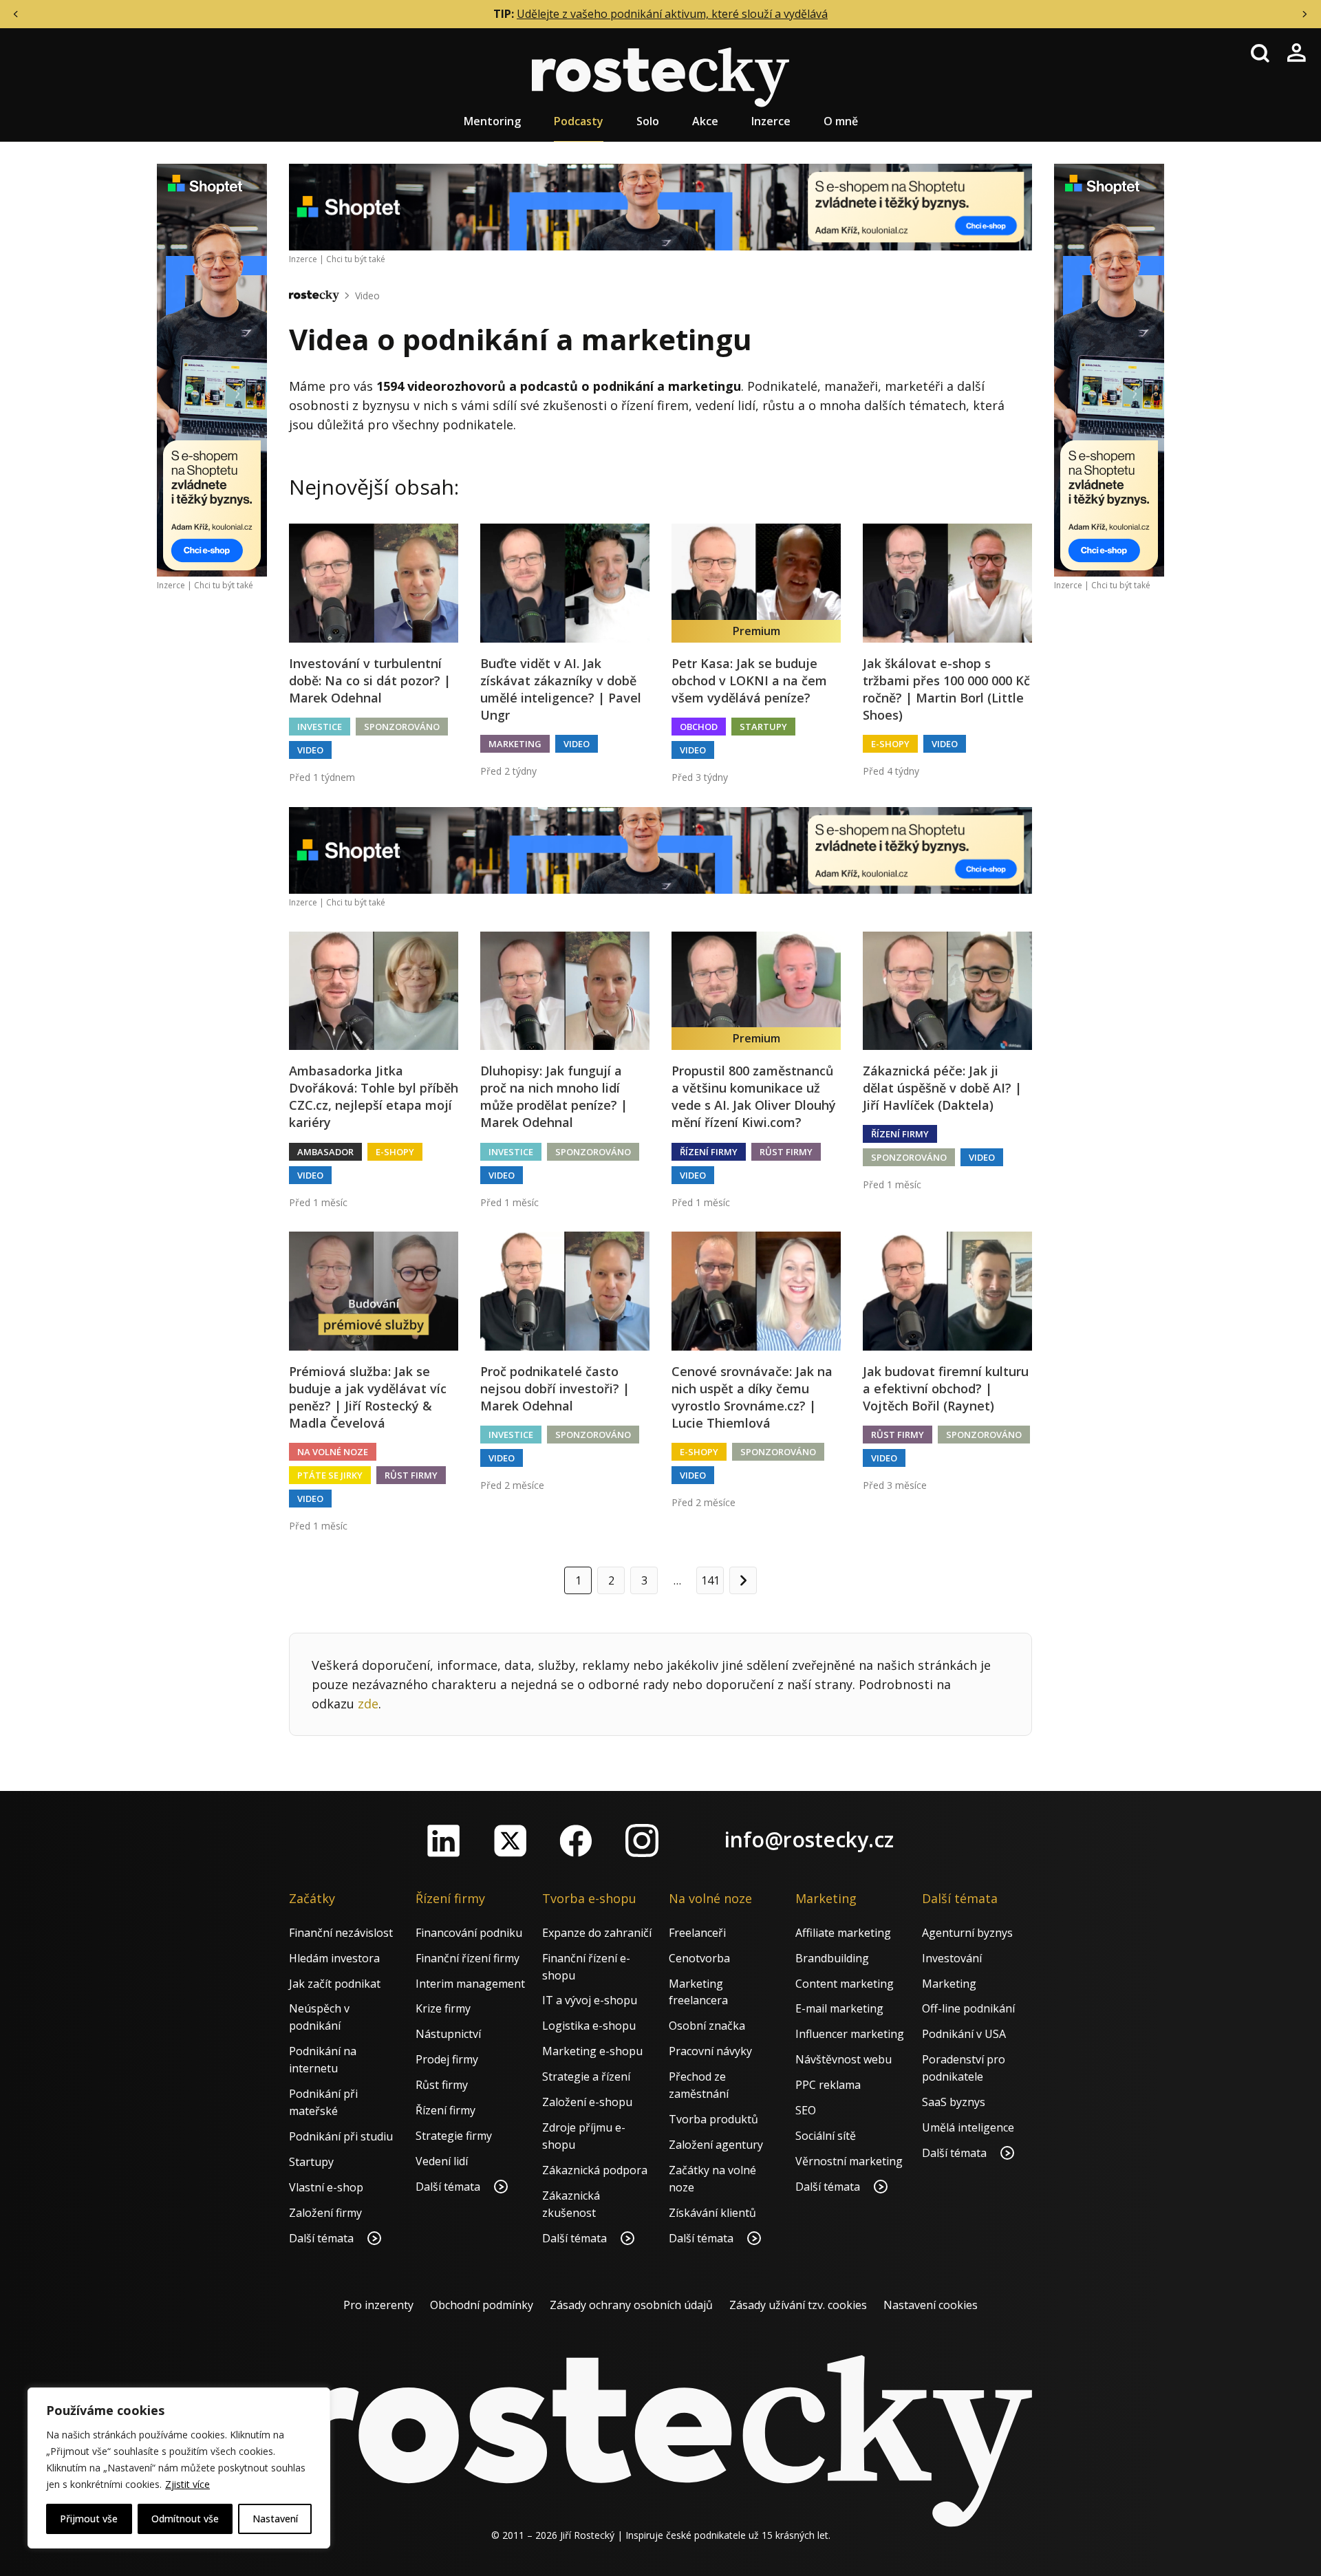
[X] (510, 1840)
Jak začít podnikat (335, 1984)
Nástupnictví (448, 2034)
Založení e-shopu (587, 2102)
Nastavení (275, 2519)
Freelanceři (697, 1933)
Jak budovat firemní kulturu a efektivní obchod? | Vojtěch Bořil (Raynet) (946, 1388)
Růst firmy (786, 1152)
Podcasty (579, 121)
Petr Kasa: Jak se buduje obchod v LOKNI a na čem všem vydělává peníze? (749, 680)
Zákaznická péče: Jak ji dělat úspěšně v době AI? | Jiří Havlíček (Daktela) (942, 1088)
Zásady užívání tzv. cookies (798, 2305)
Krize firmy (443, 2008)
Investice (320, 727)
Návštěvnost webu (844, 2059)
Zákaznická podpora (595, 2170)
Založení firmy (325, 2213)
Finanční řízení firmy (468, 1958)
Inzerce (771, 121)
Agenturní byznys (967, 1933)
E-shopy (890, 744)
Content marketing (845, 1984)
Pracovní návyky (710, 2051)
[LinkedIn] (444, 1840)
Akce (705, 121)
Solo (648, 121)
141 (710, 1580)
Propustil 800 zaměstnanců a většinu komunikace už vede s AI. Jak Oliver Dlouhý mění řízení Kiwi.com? (754, 1097)
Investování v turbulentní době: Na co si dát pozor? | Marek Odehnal (370, 680)
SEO (806, 2110)
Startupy (763, 727)
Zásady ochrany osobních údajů (631, 2305)
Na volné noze (333, 1452)
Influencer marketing (850, 2034)
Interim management (470, 1984)
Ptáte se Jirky (330, 1475)
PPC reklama (828, 2085)
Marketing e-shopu (592, 2051)
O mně (841, 121)
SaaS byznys (954, 2102)
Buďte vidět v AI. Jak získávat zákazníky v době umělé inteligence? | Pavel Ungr (561, 689)
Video (367, 296)
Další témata (323, 2238)
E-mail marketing (839, 2008)
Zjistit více (187, 2484)
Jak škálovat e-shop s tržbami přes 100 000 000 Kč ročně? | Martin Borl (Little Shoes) (946, 689)
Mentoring (492, 121)
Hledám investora (334, 1958)
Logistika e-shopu (589, 2026)
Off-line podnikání (968, 2008)
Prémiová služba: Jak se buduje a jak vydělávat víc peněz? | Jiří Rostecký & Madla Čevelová (368, 1397)
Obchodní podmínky (482, 2305)
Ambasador (325, 1152)
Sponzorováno (402, 727)
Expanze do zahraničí (597, 1933)
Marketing (515, 744)
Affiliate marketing (843, 1933)
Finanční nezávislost (341, 1933)
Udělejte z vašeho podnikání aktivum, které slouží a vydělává (672, 14)
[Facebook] (576, 1840)
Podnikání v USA (964, 2034)
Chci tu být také (224, 585)
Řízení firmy (709, 1152)
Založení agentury (716, 2145)
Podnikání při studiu (341, 2136)
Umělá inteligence (968, 2127)
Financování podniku (469, 1933)
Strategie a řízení (586, 2076)
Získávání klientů (712, 2213)
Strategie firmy (454, 2136)
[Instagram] (642, 1840)
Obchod (699, 727)
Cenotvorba (699, 1958)
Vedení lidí (442, 2161)
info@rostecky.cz (809, 1839)
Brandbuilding (832, 1958)
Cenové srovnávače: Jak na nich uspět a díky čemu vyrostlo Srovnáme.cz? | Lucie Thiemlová (752, 1397)
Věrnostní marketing (849, 2161)
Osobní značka (707, 2026)
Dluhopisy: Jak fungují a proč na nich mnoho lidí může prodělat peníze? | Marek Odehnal (554, 1097)
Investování (952, 1958)
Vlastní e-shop (326, 2187)
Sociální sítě (826, 2136)
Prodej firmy (447, 2059)
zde (368, 1704)
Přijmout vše (89, 2519)
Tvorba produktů (713, 2119)
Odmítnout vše (185, 2519)
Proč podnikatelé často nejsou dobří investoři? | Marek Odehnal (555, 1388)
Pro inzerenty (378, 2305)
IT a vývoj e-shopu (590, 2000)
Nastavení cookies (931, 2305)
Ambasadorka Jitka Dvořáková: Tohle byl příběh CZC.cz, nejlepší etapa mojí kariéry (374, 1097)
